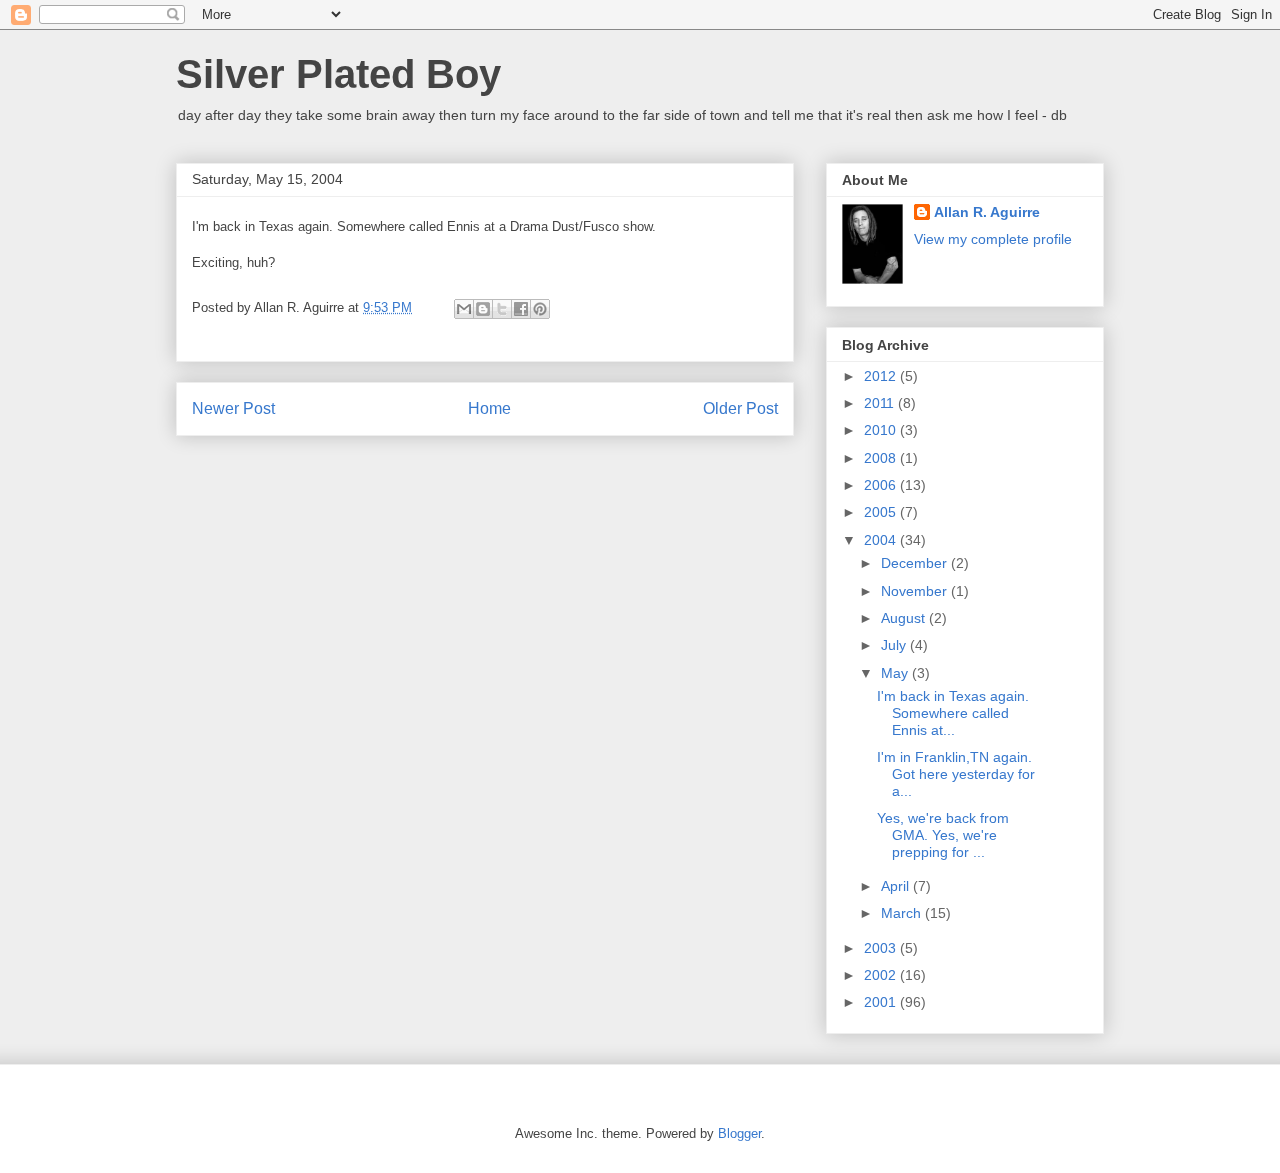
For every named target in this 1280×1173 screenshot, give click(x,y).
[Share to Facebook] (521, 309)
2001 (882, 1002)
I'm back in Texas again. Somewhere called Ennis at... (953, 713)
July (895, 645)
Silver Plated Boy (338, 74)
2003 (882, 948)
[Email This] (464, 309)
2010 (882, 430)
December (916, 563)
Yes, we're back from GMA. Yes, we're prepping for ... (943, 835)
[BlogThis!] (483, 309)
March (903, 913)
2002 (882, 975)
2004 (882, 540)
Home (489, 408)
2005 (882, 512)
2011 (881, 403)
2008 (882, 458)
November (916, 591)
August (905, 618)
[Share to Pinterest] (540, 309)
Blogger (739, 1133)
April (897, 886)
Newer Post (233, 408)
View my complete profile (993, 239)
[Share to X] (502, 309)
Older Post (740, 408)
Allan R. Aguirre (987, 212)
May (896, 673)
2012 (882, 376)
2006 (882, 485)
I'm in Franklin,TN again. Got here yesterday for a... (956, 774)
